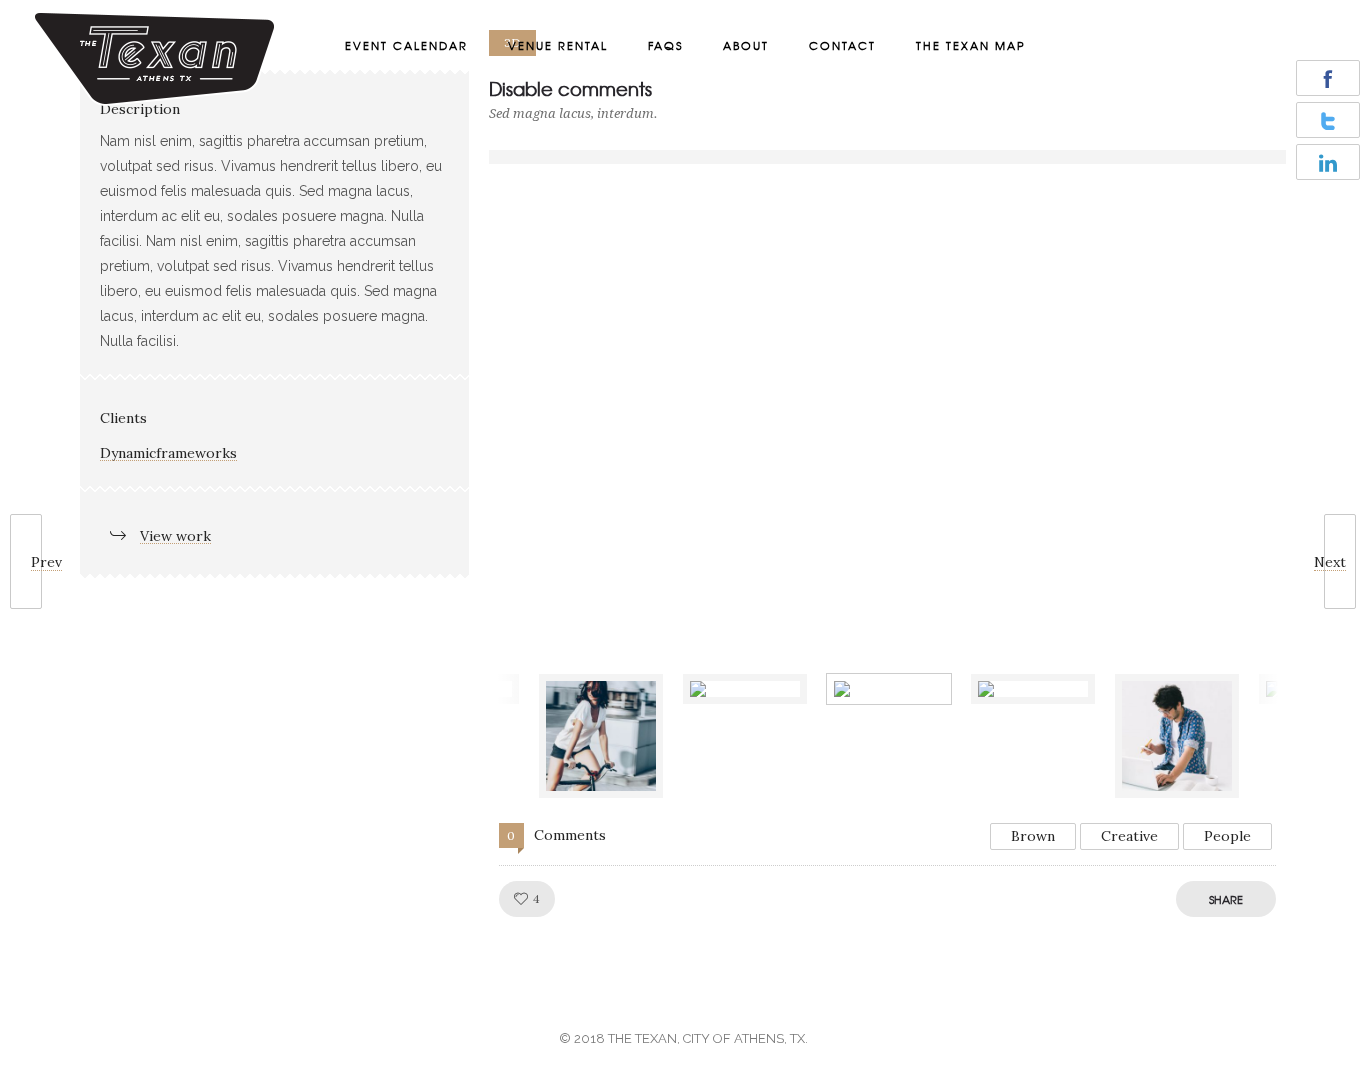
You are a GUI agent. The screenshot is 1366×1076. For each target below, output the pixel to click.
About (746, 45)
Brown (1033, 836)
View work (175, 536)
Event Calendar (406, 45)
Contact (842, 45)
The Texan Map (971, 45)
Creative (1129, 836)
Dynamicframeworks (168, 453)
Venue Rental (558, 45)
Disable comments (570, 88)
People (1227, 836)
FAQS (665, 45)
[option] (888, 157)
